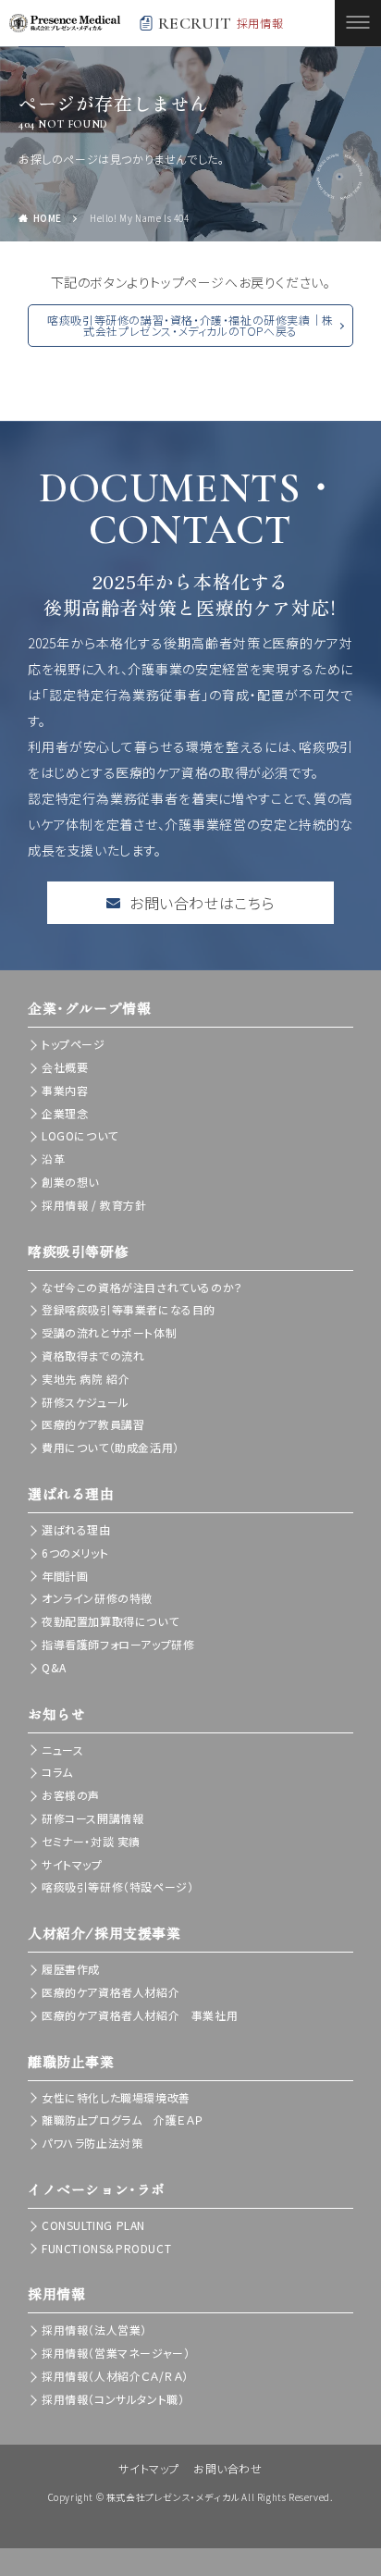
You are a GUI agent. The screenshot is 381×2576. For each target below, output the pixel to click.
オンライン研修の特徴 (97, 1598)
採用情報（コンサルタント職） (113, 2399)
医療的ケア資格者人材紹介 (111, 1992)
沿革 (53, 1159)
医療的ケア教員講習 (93, 1424)
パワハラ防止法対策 (92, 2143)
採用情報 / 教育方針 (94, 1205)
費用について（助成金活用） (111, 1447)
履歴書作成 (71, 1969)
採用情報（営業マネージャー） (116, 2353)
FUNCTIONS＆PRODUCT (106, 2248)
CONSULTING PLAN (93, 2225)
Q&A (54, 1667)
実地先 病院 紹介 (86, 1379)
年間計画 (65, 1576)
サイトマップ (72, 1864)
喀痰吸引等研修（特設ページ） (117, 1886)
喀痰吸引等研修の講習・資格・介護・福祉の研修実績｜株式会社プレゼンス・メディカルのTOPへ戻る (190, 325)
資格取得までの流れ (93, 1356)
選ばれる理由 (76, 1529)
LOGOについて (80, 1135)
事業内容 (65, 1090)
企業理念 (65, 1113)
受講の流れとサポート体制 (109, 1332)
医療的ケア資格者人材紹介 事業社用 (140, 2015)
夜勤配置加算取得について (110, 1621)
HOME (48, 218)
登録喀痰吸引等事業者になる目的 (129, 1309)
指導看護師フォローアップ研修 (118, 1644)
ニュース (62, 1750)
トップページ (74, 1044)
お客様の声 (71, 1795)
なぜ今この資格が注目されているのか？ (142, 1287)
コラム (57, 1772)
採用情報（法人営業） (94, 2329)
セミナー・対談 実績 (91, 1841)
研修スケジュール (86, 1402)
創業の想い (70, 1182)
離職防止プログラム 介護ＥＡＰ (123, 2120)
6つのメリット (75, 1553)
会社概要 (65, 1067)
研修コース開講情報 (92, 1818)
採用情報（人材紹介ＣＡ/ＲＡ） (115, 2376)
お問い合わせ (228, 2468)
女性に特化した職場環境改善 (116, 2097)
